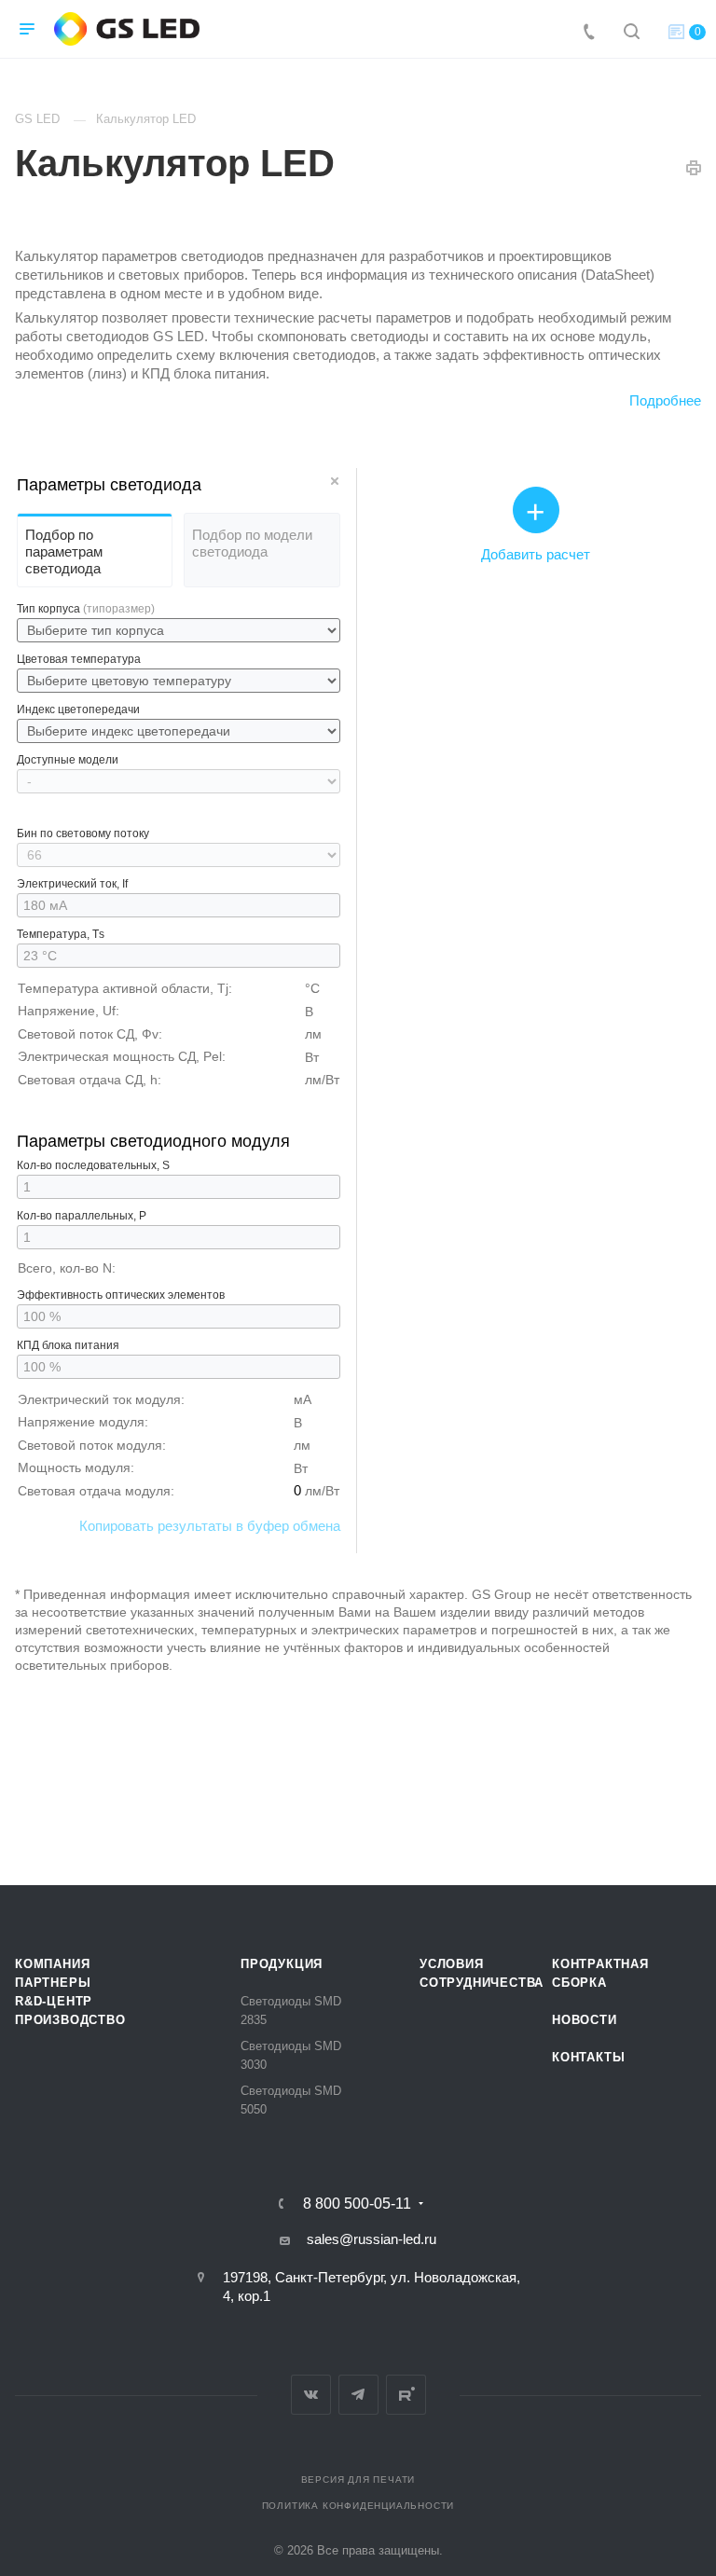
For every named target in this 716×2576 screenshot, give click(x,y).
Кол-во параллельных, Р (82, 1216)
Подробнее (665, 400)
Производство (70, 2020)
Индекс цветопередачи (78, 709)
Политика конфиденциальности (358, 2506)
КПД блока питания (68, 1345)
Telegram (358, 2395)
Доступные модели (68, 760)
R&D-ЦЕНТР (54, 2001)
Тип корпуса (86, 609)
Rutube (406, 2395)
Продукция (282, 1964)
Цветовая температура (79, 659)
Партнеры (53, 1983)
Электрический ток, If (72, 884)
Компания (52, 1964)
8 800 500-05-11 (357, 2204)
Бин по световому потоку (83, 833)
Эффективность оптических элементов (121, 1295)
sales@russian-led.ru (372, 2239)
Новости (585, 2020)
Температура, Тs (61, 934)
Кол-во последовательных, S (93, 1165)
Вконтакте (311, 2395)
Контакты (588, 2057)
